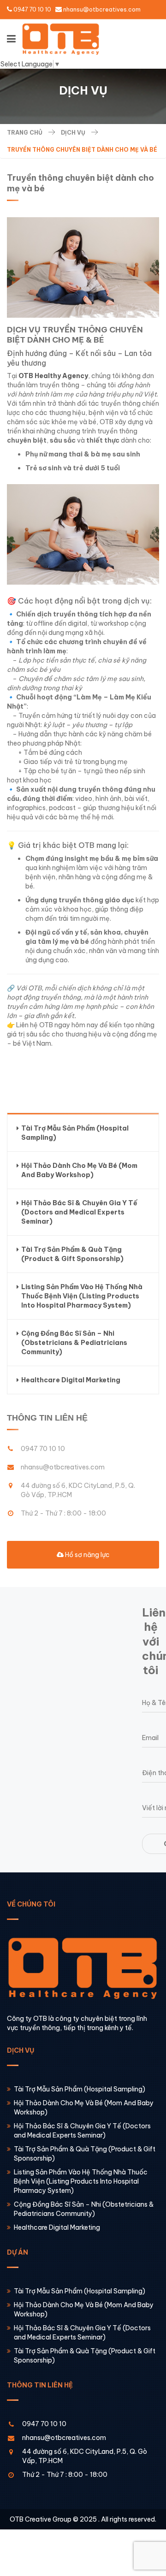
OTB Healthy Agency (53, 376)
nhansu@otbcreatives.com (102, 9)
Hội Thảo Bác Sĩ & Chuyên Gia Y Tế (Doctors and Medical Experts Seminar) (79, 1212)
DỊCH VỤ (73, 133)
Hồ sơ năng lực (87, 1555)
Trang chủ (25, 133)
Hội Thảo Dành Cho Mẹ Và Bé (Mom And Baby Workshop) (79, 1170)
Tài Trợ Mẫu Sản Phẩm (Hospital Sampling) (75, 1133)
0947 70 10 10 (32, 9)
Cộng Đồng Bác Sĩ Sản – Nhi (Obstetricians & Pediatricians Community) (74, 1343)
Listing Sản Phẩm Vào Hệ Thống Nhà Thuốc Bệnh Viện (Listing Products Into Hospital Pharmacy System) (82, 1296)
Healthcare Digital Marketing (71, 1380)
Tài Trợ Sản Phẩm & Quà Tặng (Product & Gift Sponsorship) (72, 1254)
